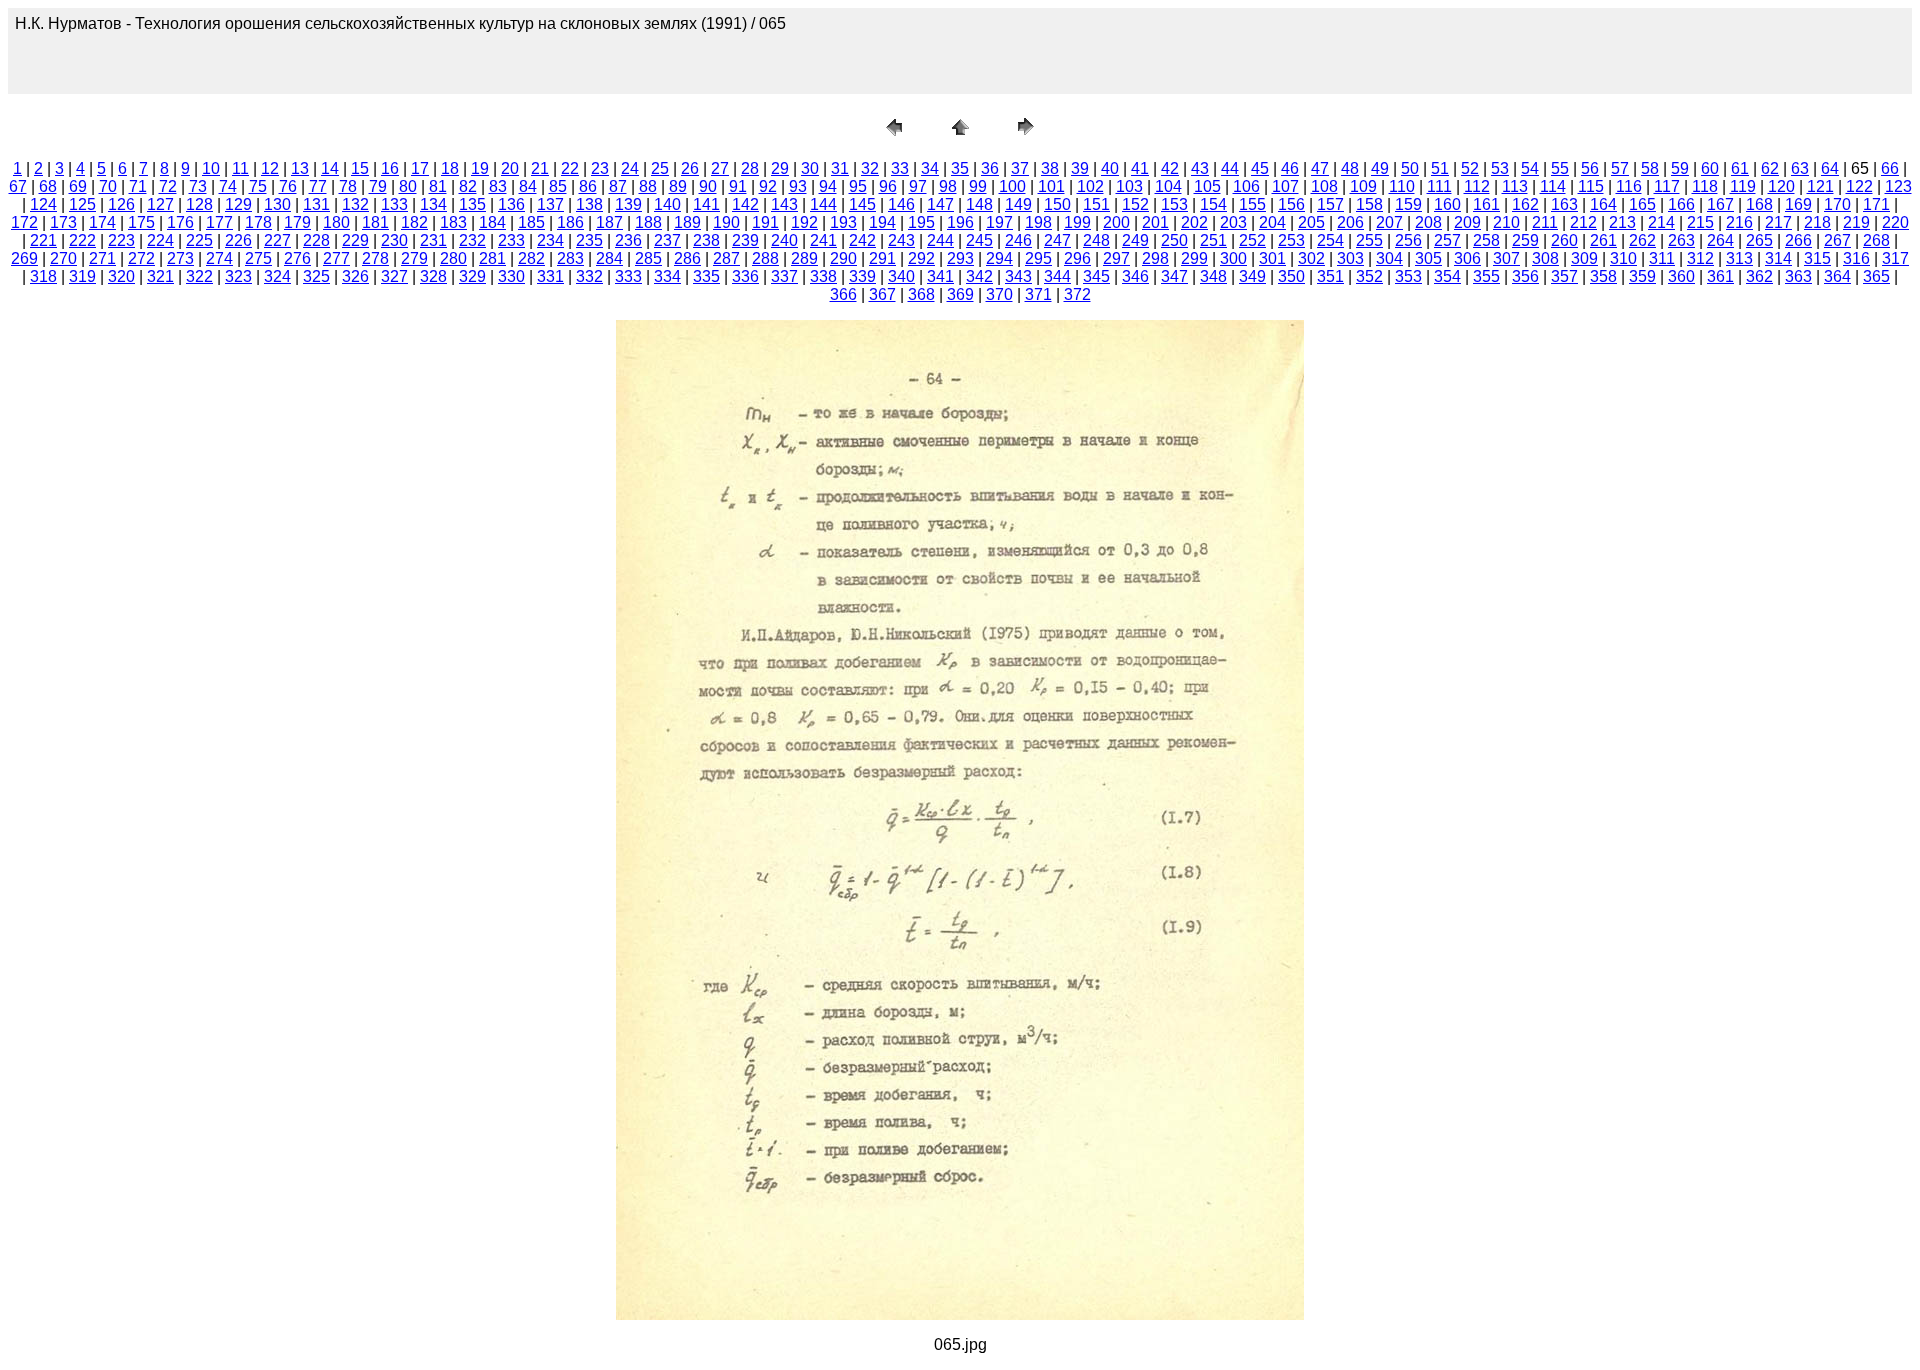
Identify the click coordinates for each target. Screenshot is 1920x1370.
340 (901, 276)
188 (648, 222)
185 (531, 222)
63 (1800, 168)
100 (1012, 186)
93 (798, 186)
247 (1057, 240)
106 (1246, 186)
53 (1500, 168)
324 (277, 276)
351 (1330, 276)
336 (745, 276)
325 (316, 276)
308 (1545, 258)
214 (1661, 222)
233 (511, 240)
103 (1129, 186)
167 (1720, 204)
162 (1525, 204)
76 (288, 186)
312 (1700, 258)
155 (1252, 204)
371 (1038, 294)
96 (888, 186)
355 (1486, 276)
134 (433, 204)
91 (738, 186)
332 (589, 276)
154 (1213, 204)
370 (999, 294)
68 (48, 186)
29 (780, 168)
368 (921, 294)
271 (102, 258)
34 (930, 168)
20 (510, 168)
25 (660, 168)
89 (678, 186)
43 (1200, 168)
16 (390, 168)
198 (1038, 222)
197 (999, 222)
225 (199, 240)
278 (375, 258)
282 (531, 258)
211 (1545, 222)
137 (550, 204)
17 (420, 168)
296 (1077, 258)
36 (990, 168)
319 (82, 276)
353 (1408, 276)
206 (1350, 222)
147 (940, 204)
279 (414, 258)
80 (408, 186)
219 (1856, 222)
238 (706, 240)
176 (180, 222)
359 (1642, 276)
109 (1363, 186)
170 (1837, 204)
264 (1720, 240)
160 (1447, 204)
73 (198, 186)
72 (168, 186)
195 (921, 222)
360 (1681, 276)
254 (1330, 240)
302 (1311, 258)
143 (784, 204)
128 (199, 204)
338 (823, 276)
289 (804, 258)
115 (1591, 186)
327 (394, 276)
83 (498, 186)
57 (1620, 168)
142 (745, 204)
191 (765, 222)
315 (1817, 258)
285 (648, 258)
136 (511, 204)
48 (1350, 168)
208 (1428, 222)
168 (1759, 204)
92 (768, 186)
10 (211, 168)
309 (1584, 258)
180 (336, 222)
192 (804, 222)
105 (1207, 186)
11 (240, 168)
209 (1467, 222)
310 (1623, 258)
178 (258, 222)
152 (1135, 204)
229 (355, 240)
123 (1898, 186)
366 (843, 294)
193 (843, 222)
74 (228, 186)
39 (1080, 168)
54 (1530, 168)
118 (1705, 186)
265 (1759, 240)
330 (511, 276)
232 (472, 240)
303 (1350, 258)
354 (1447, 276)
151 (1096, 204)
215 (1700, 222)
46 (1290, 168)
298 (1155, 258)
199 (1077, 222)
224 (160, 240)
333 (628, 276)
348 (1213, 276)
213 (1622, 222)
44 (1230, 168)
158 (1369, 204)
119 (1743, 186)
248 (1096, 240)
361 (1720, 276)
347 (1174, 276)
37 (1020, 168)
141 (706, 204)
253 (1291, 240)
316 (1856, 258)
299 (1194, 258)
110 (1402, 186)
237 (667, 240)
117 (1667, 186)
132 (355, 204)
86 (588, 186)
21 (540, 168)
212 (1583, 222)
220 (1895, 222)
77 (318, 186)
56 (1590, 168)
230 (394, 240)
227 (277, 240)
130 (277, 204)
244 (940, 240)
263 (1681, 240)
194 (882, 222)
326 (355, 276)
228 (316, 240)
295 (1038, 258)
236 (628, 240)
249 (1135, 240)
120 (1781, 186)
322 (199, 276)
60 (1710, 168)
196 (960, 222)
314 (1778, 258)
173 (63, 222)
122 (1859, 186)
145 (862, 204)
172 (24, 222)
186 (570, 222)
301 (1272, 258)
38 (1050, 168)
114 (1553, 186)
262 (1642, 240)
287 (726, 258)
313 (1739, 258)
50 (1410, 168)
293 (960, 258)
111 (1439, 186)
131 (316, 204)
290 (843, 258)
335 (706, 276)
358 (1603, 276)
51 (1440, 168)
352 (1369, 276)
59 (1680, 168)
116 (1629, 186)
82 (468, 186)
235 (589, 240)
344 (1057, 276)
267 (1837, 240)
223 (121, 240)
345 (1096, 276)
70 (108, 186)
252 (1252, 240)
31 (840, 168)
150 (1057, 204)
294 (999, 258)
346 (1135, 276)
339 (862, 276)
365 (1876, 276)
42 (1170, 168)
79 (378, 186)
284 (609, 258)
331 (550, 276)
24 (630, 168)
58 (1650, 168)
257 (1447, 240)
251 (1213, 240)
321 (160, 276)
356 (1525, 276)
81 (438, 186)
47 (1320, 168)
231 (433, 240)
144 (823, 204)
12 (270, 168)
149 (1018, 204)
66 (1890, 168)
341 (940, 276)
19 (480, 168)
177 (219, 222)
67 (18, 186)
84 (528, 186)
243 (901, 240)
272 (141, 258)
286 (687, 258)
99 (978, 186)
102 (1090, 186)
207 (1389, 222)
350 (1291, 276)
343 (1018, 276)
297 (1116, 258)
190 (726, 222)
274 (219, 258)
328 (433, 276)
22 (570, 168)
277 (336, 258)
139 (628, 204)
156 (1291, 204)
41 (1140, 168)
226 (238, 240)
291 (882, 258)
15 (360, 168)
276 (297, 258)
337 (784, 276)
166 (1681, 204)
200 (1116, 222)
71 (138, 186)
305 (1428, 258)
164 (1603, 204)
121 (1820, 186)
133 (394, 204)
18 (450, 168)
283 (570, 258)
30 (810, 168)
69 (78, 186)
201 (1155, 222)
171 (1876, 204)
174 (102, 222)
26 (690, 168)
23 (600, 168)
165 (1642, 204)
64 (1830, 168)
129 (238, 204)
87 (618, 186)
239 (745, 240)
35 (960, 168)
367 (882, 294)
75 (258, 186)
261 (1603, 240)
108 (1324, 186)
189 (687, 222)
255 (1369, 240)
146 (901, 204)
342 (979, 276)
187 (609, 222)
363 (1798, 276)
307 (1506, 258)
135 (472, 204)
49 (1380, 168)
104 (1168, 186)
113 (1515, 186)
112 (1477, 186)
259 (1525, 240)
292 (921, 258)
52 (1470, 168)
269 (24, 258)
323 (238, 276)
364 (1837, 276)
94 (828, 186)
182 (414, 222)
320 (121, 276)
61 (1740, 168)
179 (297, 222)
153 (1174, 204)
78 (348, 186)
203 (1233, 222)
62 (1770, 168)
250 (1174, 240)
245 (979, 240)
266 (1798, 240)
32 (870, 168)
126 (121, 204)
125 (82, 204)
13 (300, 168)
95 (858, 186)
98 (948, 186)
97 (918, 186)
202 (1194, 222)
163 (1564, 204)
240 (784, 240)
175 (141, 222)
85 (558, 186)
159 (1408, 204)
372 (1077, 294)
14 (330, 168)
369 (960, 294)
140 (667, 204)
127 (160, 204)
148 (979, 204)
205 (1311, 222)
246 (1018, 240)
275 (258, 258)
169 (1798, 204)
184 (492, 222)
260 (1564, 240)
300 (1233, 258)
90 (708, 186)
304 (1389, 258)
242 (862, 240)
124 (43, 204)
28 (750, 168)
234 (550, 240)
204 (1272, 222)
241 (823, 240)
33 (900, 168)
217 (1778, 222)
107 (1285, 186)
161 (1486, 204)
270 (63, 258)
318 (43, 276)
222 (82, 240)
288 (765, 258)
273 (180, 258)
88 (648, 186)
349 (1252, 276)
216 (1739, 222)
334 (667, 276)
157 (1330, 204)
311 (1662, 258)
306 (1467, 258)
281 (492, 258)
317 (1895, 258)
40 (1110, 168)
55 (1560, 168)
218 (1817, 222)
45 (1260, 168)
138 (589, 204)
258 (1486, 240)
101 (1051, 186)
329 (472, 276)
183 (453, 222)
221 (43, 240)
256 (1408, 240)
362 (1759, 276)
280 (453, 258)
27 (720, 168)
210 (1506, 222)
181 (375, 222)
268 (1876, 240)
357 (1564, 276)
